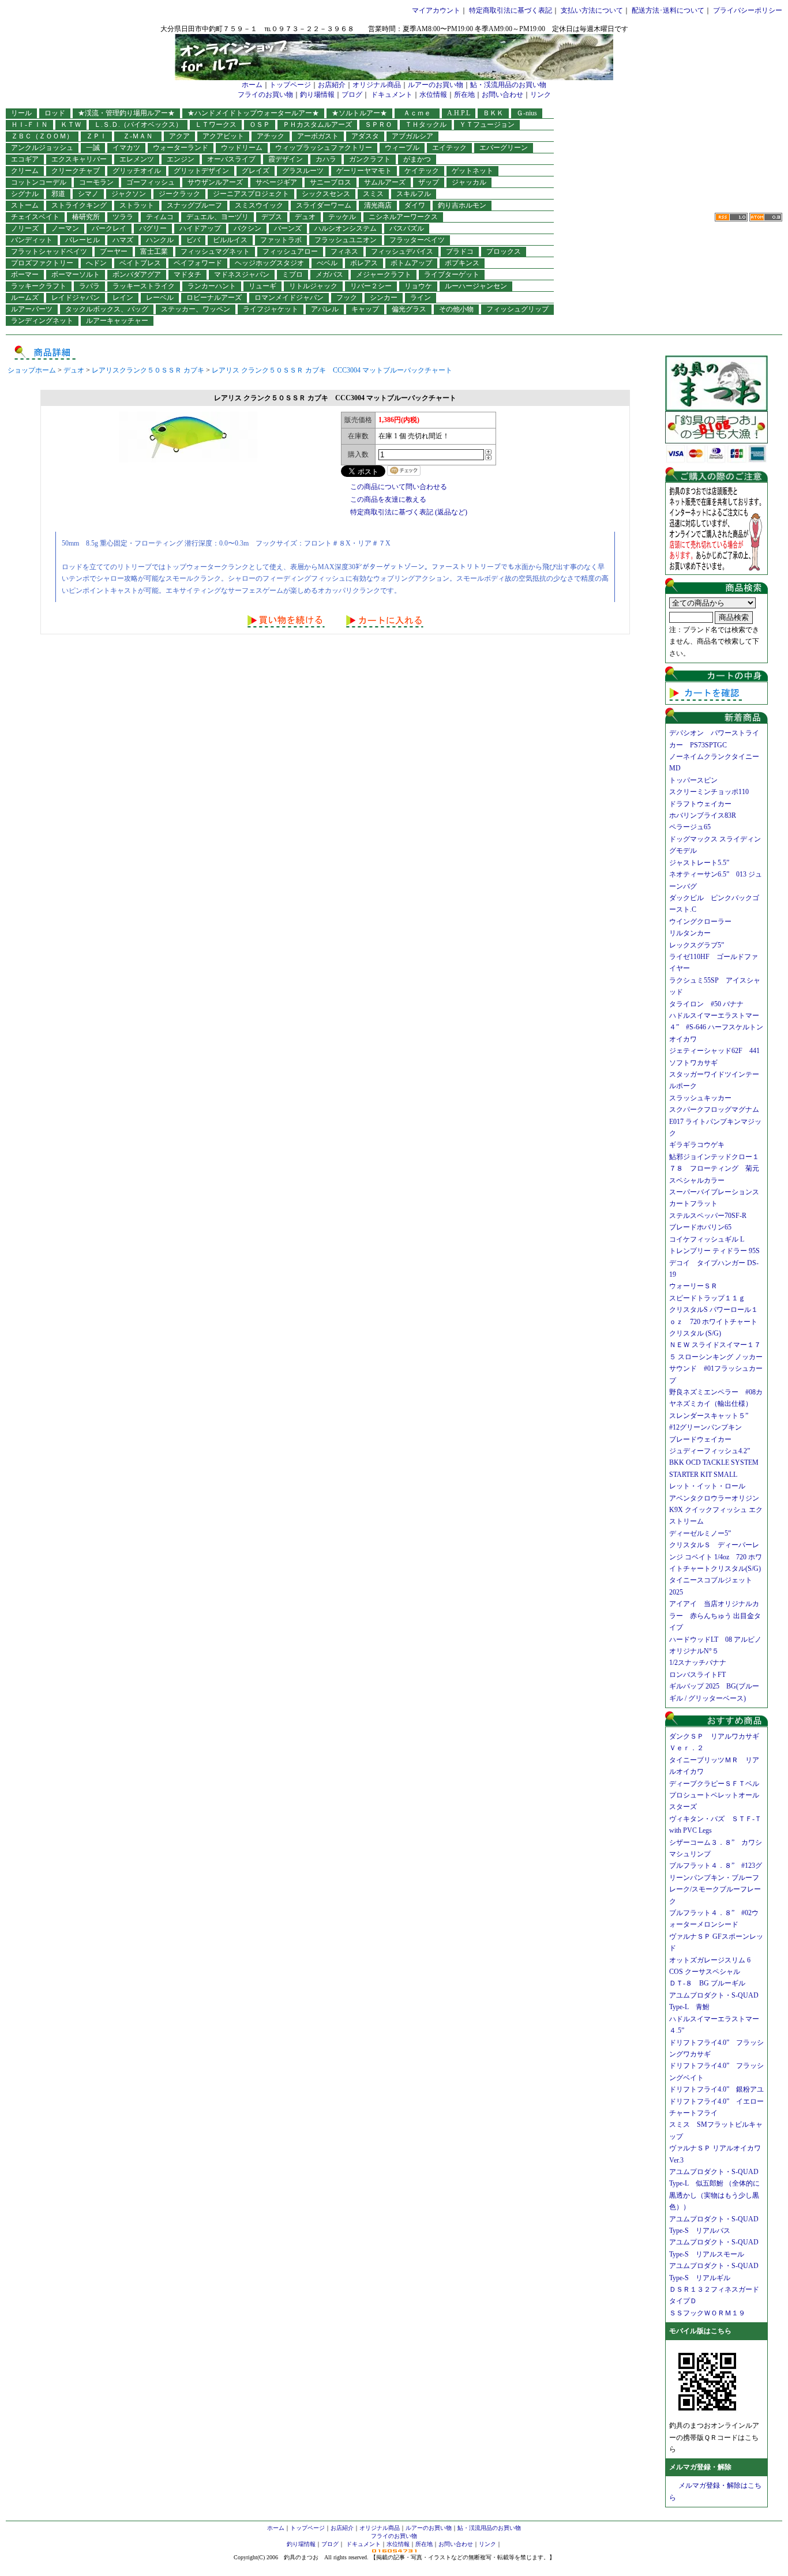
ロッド (55, 113)
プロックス (504, 251)
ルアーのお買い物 (436, 85)
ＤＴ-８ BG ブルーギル (707, 1983)
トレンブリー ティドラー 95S (714, 1251)
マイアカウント (436, 10)
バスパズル (407, 228)
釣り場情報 (317, 95)
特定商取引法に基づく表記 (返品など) (409, 512)
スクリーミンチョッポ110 (709, 792)
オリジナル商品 (377, 85)
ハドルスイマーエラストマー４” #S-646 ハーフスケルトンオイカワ (716, 1027)
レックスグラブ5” (700, 945)
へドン (96, 263)
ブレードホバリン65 (700, 1227)
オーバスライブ (231, 159)
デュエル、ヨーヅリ (217, 217)
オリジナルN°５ (694, 1651)
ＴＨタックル (426, 125)
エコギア (25, 159)
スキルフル (414, 194)
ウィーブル (402, 148)
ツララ (123, 217)
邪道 (58, 194)
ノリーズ (25, 228)
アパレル (325, 309)
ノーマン (65, 228)
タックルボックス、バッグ (107, 309)
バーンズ (288, 228)
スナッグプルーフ (194, 205)
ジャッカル (469, 182)
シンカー (384, 298)
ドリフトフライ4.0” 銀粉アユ (716, 2089)
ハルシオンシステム (346, 228)
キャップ (365, 309)
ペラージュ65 (690, 827)
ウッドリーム (242, 148)
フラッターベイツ (417, 240)
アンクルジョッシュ (42, 148)
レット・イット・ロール (707, 1486)
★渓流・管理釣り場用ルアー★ (126, 113)
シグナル (25, 194)
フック (347, 298)
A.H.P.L (459, 113)
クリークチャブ (76, 171)
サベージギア (276, 182)
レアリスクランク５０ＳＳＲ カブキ (148, 370)
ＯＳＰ (260, 125)
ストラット (137, 205)
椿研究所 (86, 217)
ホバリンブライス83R (703, 815)
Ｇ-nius (527, 113)
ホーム (252, 85)
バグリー (153, 228)
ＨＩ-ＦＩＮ (29, 125)
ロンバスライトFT (697, 1675)
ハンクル (160, 240)
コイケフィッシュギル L (707, 1239)
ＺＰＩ (96, 136)
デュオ (305, 217)
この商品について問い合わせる (399, 487)
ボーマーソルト (76, 274)
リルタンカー (690, 933)
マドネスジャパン (242, 274)
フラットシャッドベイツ (49, 251)
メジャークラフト (384, 274)
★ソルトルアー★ (359, 113)
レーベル (160, 298)
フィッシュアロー (290, 251)
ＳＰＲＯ (378, 125)
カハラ (326, 159)
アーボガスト (318, 136)
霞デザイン (286, 159)
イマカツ (126, 148)
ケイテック (422, 171)
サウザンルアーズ (215, 182)
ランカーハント (212, 286)
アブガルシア (412, 136)
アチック (271, 136)
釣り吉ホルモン (462, 205)
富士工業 (154, 251)
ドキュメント (392, 95)
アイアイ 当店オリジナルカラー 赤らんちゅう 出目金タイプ (715, 1616)
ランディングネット (42, 321)
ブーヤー (114, 251)
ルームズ (25, 298)
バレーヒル (82, 240)
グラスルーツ (303, 171)
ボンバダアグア (137, 274)
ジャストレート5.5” (699, 863)
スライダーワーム (324, 205)
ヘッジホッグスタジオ (269, 263)
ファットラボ (281, 240)
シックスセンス (326, 194)
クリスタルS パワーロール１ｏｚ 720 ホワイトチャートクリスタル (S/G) (714, 1321)
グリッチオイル (137, 171)
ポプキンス (462, 263)
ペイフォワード (198, 263)
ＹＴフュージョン (487, 125)
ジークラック (179, 194)
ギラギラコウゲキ (700, 1145)
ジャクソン (129, 194)
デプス (272, 217)
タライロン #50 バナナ (706, 1004)
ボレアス (364, 263)
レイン (123, 298)
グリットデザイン (201, 171)
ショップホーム (32, 370)
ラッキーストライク (144, 286)
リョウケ (418, 286)
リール (21, 113)
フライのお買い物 (265, 95)
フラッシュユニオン (346, 240)
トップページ (290, 85)
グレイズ (256, 171)
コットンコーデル (39, 182)
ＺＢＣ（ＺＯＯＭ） (42, 136)
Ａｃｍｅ (421, 113)
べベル (327, 263)
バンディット (32, 240)
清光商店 (378, 205)
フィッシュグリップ (517, 309)
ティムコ (160, 217)
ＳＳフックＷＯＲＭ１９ (707, 2313)
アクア (179, 136)
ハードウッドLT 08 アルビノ (715, 1639)
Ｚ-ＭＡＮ (141, 136)
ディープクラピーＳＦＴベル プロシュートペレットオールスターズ (718, 1795)
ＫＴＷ (71, 125)
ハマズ (123, 240)
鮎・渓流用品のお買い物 (508, 85)
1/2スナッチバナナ (698, 1663)
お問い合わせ (502, 95)
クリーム (25, 171)
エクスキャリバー (79, 159)
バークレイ (109, 228)
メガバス (329, 274)
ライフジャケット (271, 309)
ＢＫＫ (493, 113)
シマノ (88, 194)
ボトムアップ (411, 263)
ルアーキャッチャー (117, 321)
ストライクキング (79, 205)
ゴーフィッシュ (151, 182)
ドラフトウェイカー (700, 804)
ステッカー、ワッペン (196, 309)
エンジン (181, 159)
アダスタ (365, 136)
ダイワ (415, 205)
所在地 (464, 95)
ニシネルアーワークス (403, 217)
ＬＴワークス (216, 125)
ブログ (352, 95)
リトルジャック (313, 286)
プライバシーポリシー (748, 10)
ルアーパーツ (32, 309)
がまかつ (417, 159)
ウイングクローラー (700, 922)
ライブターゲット (452, 274)
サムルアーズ (385, 182)
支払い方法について (592, 10)
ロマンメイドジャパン (289, 298)
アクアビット (223, 136)
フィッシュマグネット (215, 251)
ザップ (429, 182)
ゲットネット (472, 171)
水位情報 (433, 95)
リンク (541, 95)
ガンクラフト (370, 159)
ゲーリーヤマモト (364, 171)
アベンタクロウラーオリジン (718, 1498)
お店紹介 (332, 85)
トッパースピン (693, 780)
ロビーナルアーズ (214, 298)
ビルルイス (230, 240)
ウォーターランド (181, 148)
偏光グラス (409, 309)
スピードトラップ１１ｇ (711, 1298)
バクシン (247, 228)
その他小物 (456, 309)
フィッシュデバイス (402, 251)
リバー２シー (371, 286)
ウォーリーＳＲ (697, 1286)
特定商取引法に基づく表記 (511, 10)
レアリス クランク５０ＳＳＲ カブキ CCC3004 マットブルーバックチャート (332, 370)
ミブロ (292, 274)
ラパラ (89, 286)
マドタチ (187, 274)
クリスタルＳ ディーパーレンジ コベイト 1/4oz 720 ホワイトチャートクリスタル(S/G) (716, 1557)
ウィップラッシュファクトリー (324, 148)
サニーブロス (331, 182)
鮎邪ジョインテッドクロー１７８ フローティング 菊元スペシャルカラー (714, 1169)
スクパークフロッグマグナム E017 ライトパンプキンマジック (718, 1121)
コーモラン (96, 182)
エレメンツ (137, 159)
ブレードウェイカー (700, 1439)
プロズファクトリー (42, 263)
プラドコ (460, 251)
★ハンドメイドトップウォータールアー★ (253, 113)
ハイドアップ (200, 228)
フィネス (344, 251)
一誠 (93, 148)
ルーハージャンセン (476, 286)
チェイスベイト (35, 217)
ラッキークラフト (39, 286)
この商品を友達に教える (388, 499)
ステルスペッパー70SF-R (708, 1216)
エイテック (449, 148)
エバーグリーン (504, 148)
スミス (373, 194)
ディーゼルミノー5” (703, 1533)
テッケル (342, 217)
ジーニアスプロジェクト (251, 194)
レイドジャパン (76, 298)
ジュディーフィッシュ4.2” (710, 1451)
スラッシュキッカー (700, 1098)
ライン (421, 298)
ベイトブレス (140, 263)
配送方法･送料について (668, 10)
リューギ (262, 286)
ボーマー (25, 274)
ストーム (25, 205)
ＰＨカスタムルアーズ (317, 125)
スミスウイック (259, 205)
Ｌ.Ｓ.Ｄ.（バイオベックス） (138, 125)
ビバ (193, 240)
